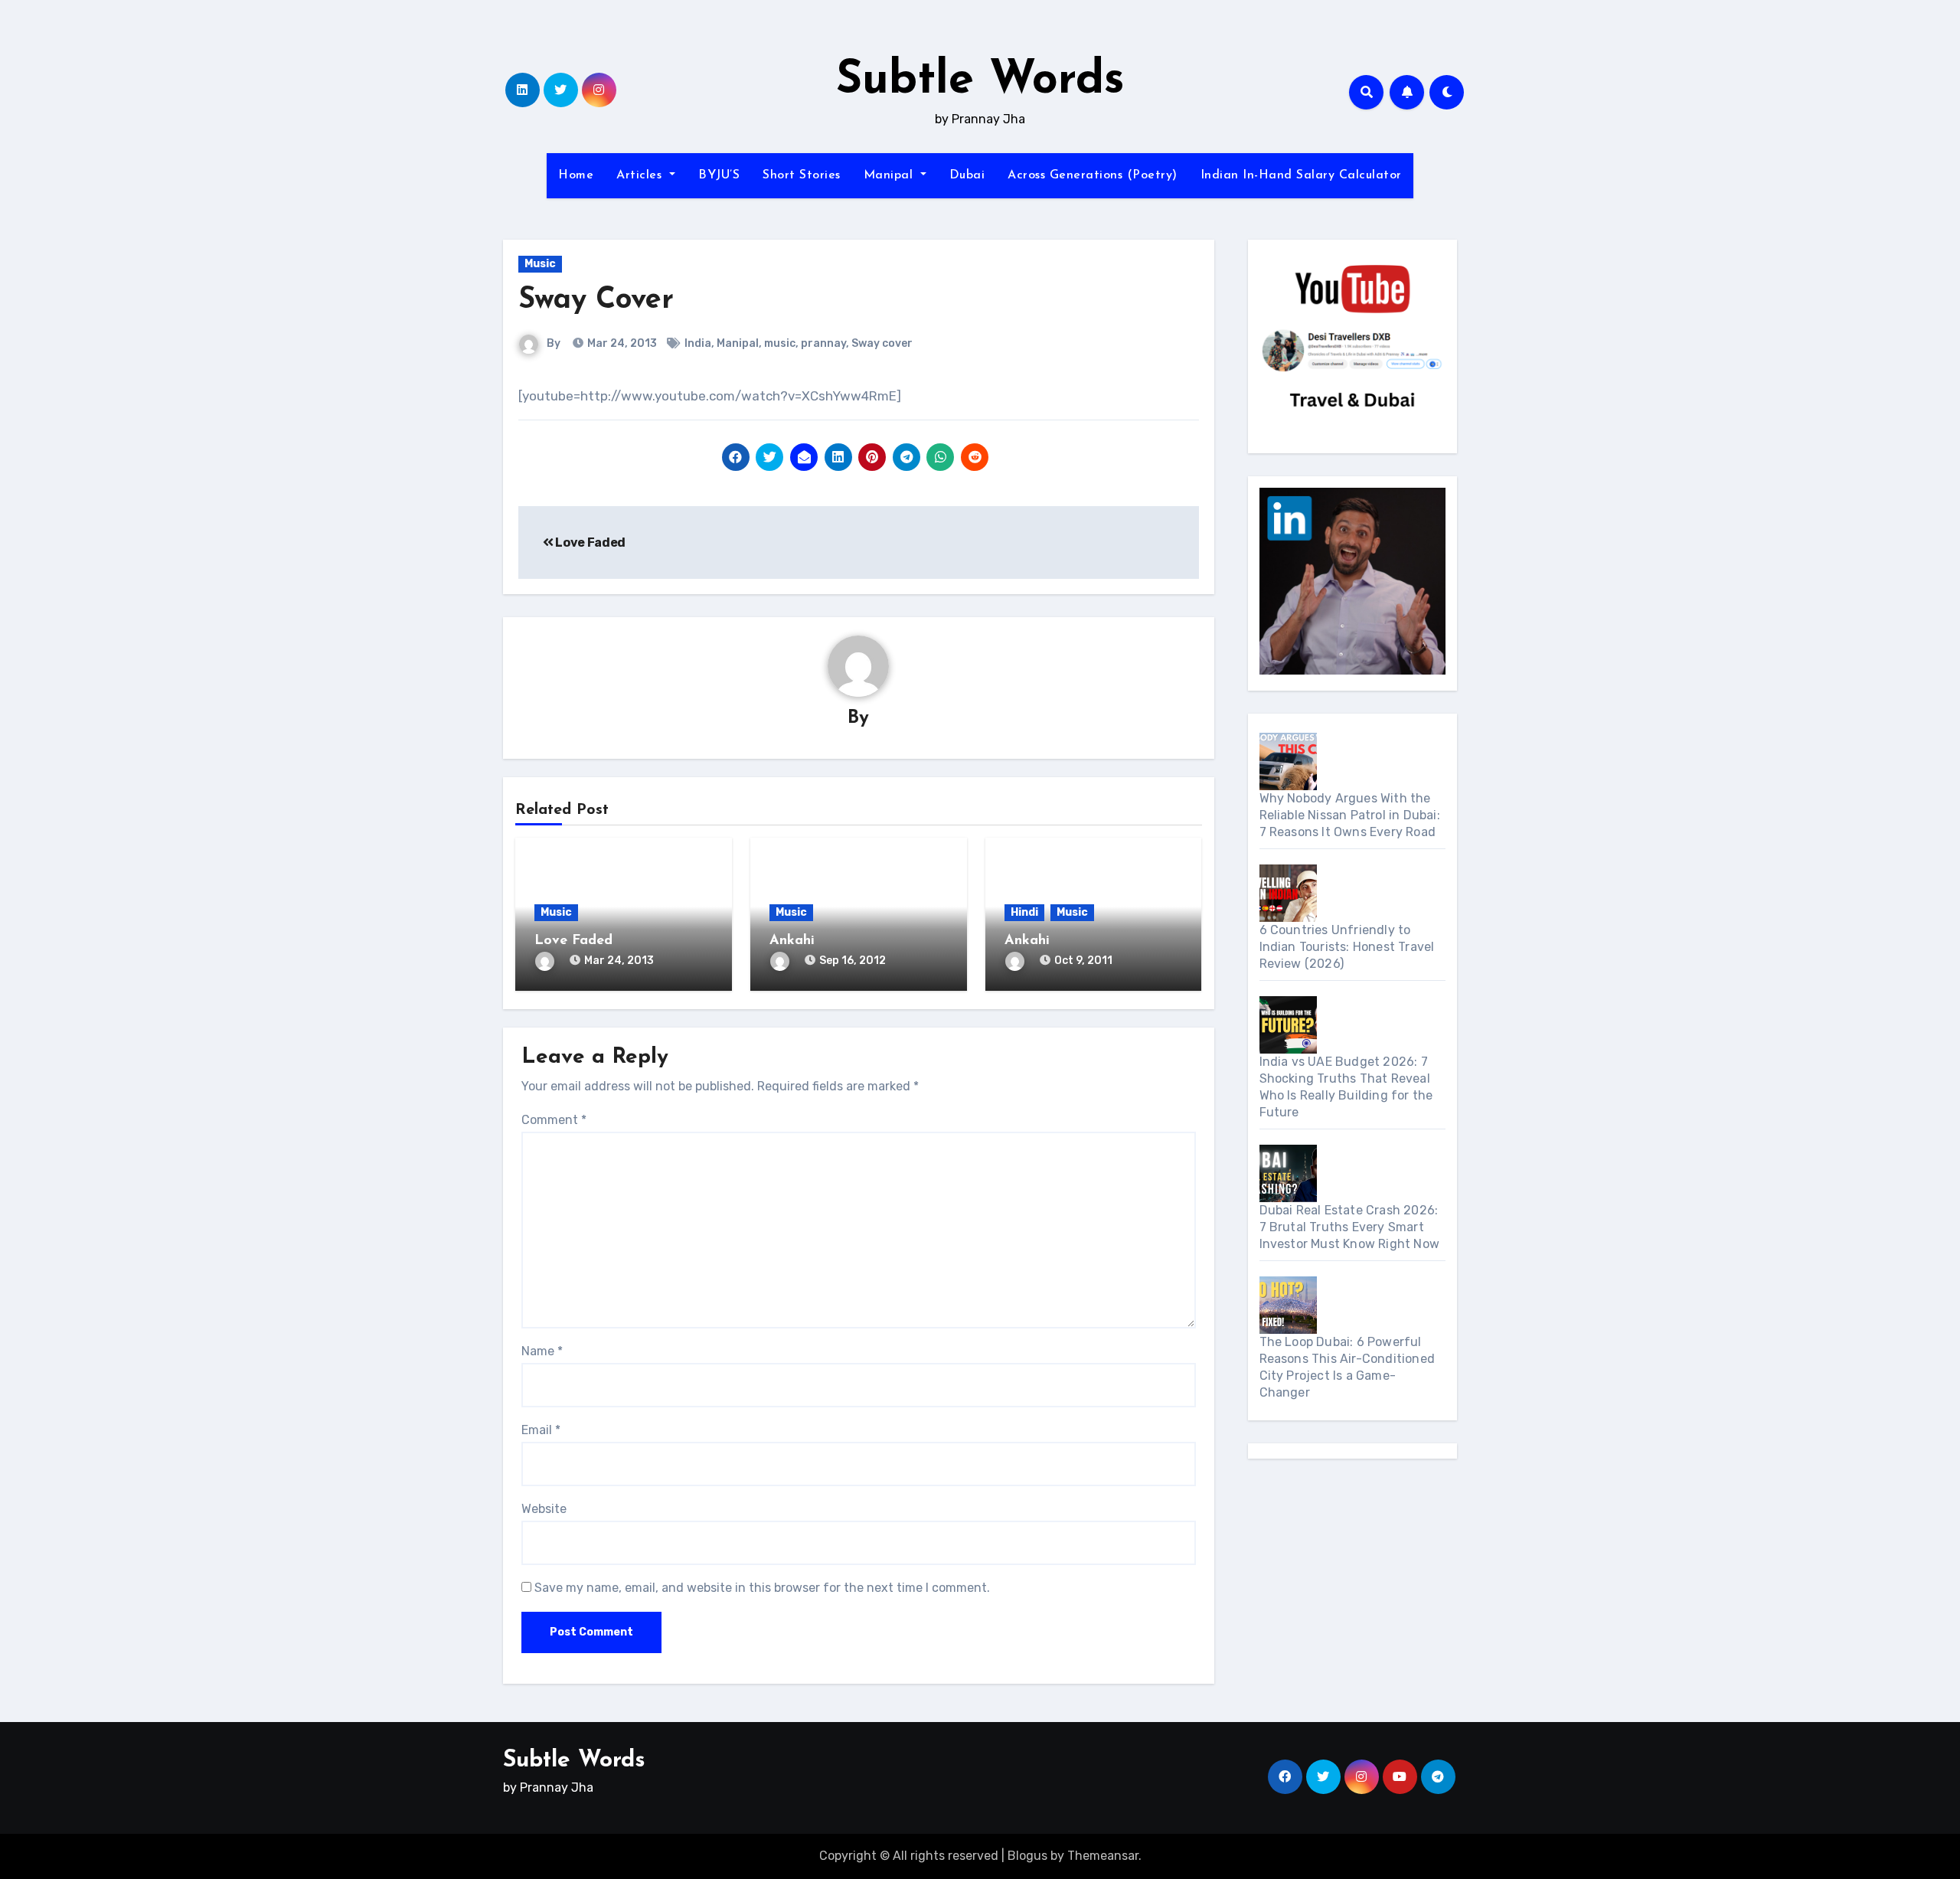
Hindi (1024, 912)
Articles (641, 175)
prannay (823, 343)
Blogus (1027, 1856)
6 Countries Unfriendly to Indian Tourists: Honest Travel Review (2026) (1347, 947)
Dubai (967, 175)
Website (544, 1509)
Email (541, 1430)
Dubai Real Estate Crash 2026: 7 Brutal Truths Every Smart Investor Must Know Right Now (1350, 1227)
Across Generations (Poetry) (1093, 175)
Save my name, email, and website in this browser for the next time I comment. (762, 1588)
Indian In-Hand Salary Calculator (1301, 175)
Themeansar (1103, 1856)
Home (576, 175)
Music (540, 264)
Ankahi (792, 941)
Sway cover (882, 343)
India (698, 343)
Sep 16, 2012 (853, 961)
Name (542, 1351)
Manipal (890, 175)
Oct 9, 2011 (1083, 961)
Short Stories (802, 175)
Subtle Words (980, 81)
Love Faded (590, 542)
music (780, 343)
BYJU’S (719, 175)
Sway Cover (596, 301)
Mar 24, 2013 (619, 961)
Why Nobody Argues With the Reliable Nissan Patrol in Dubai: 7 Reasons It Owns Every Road (1350, 815)
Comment (554, 1120)
